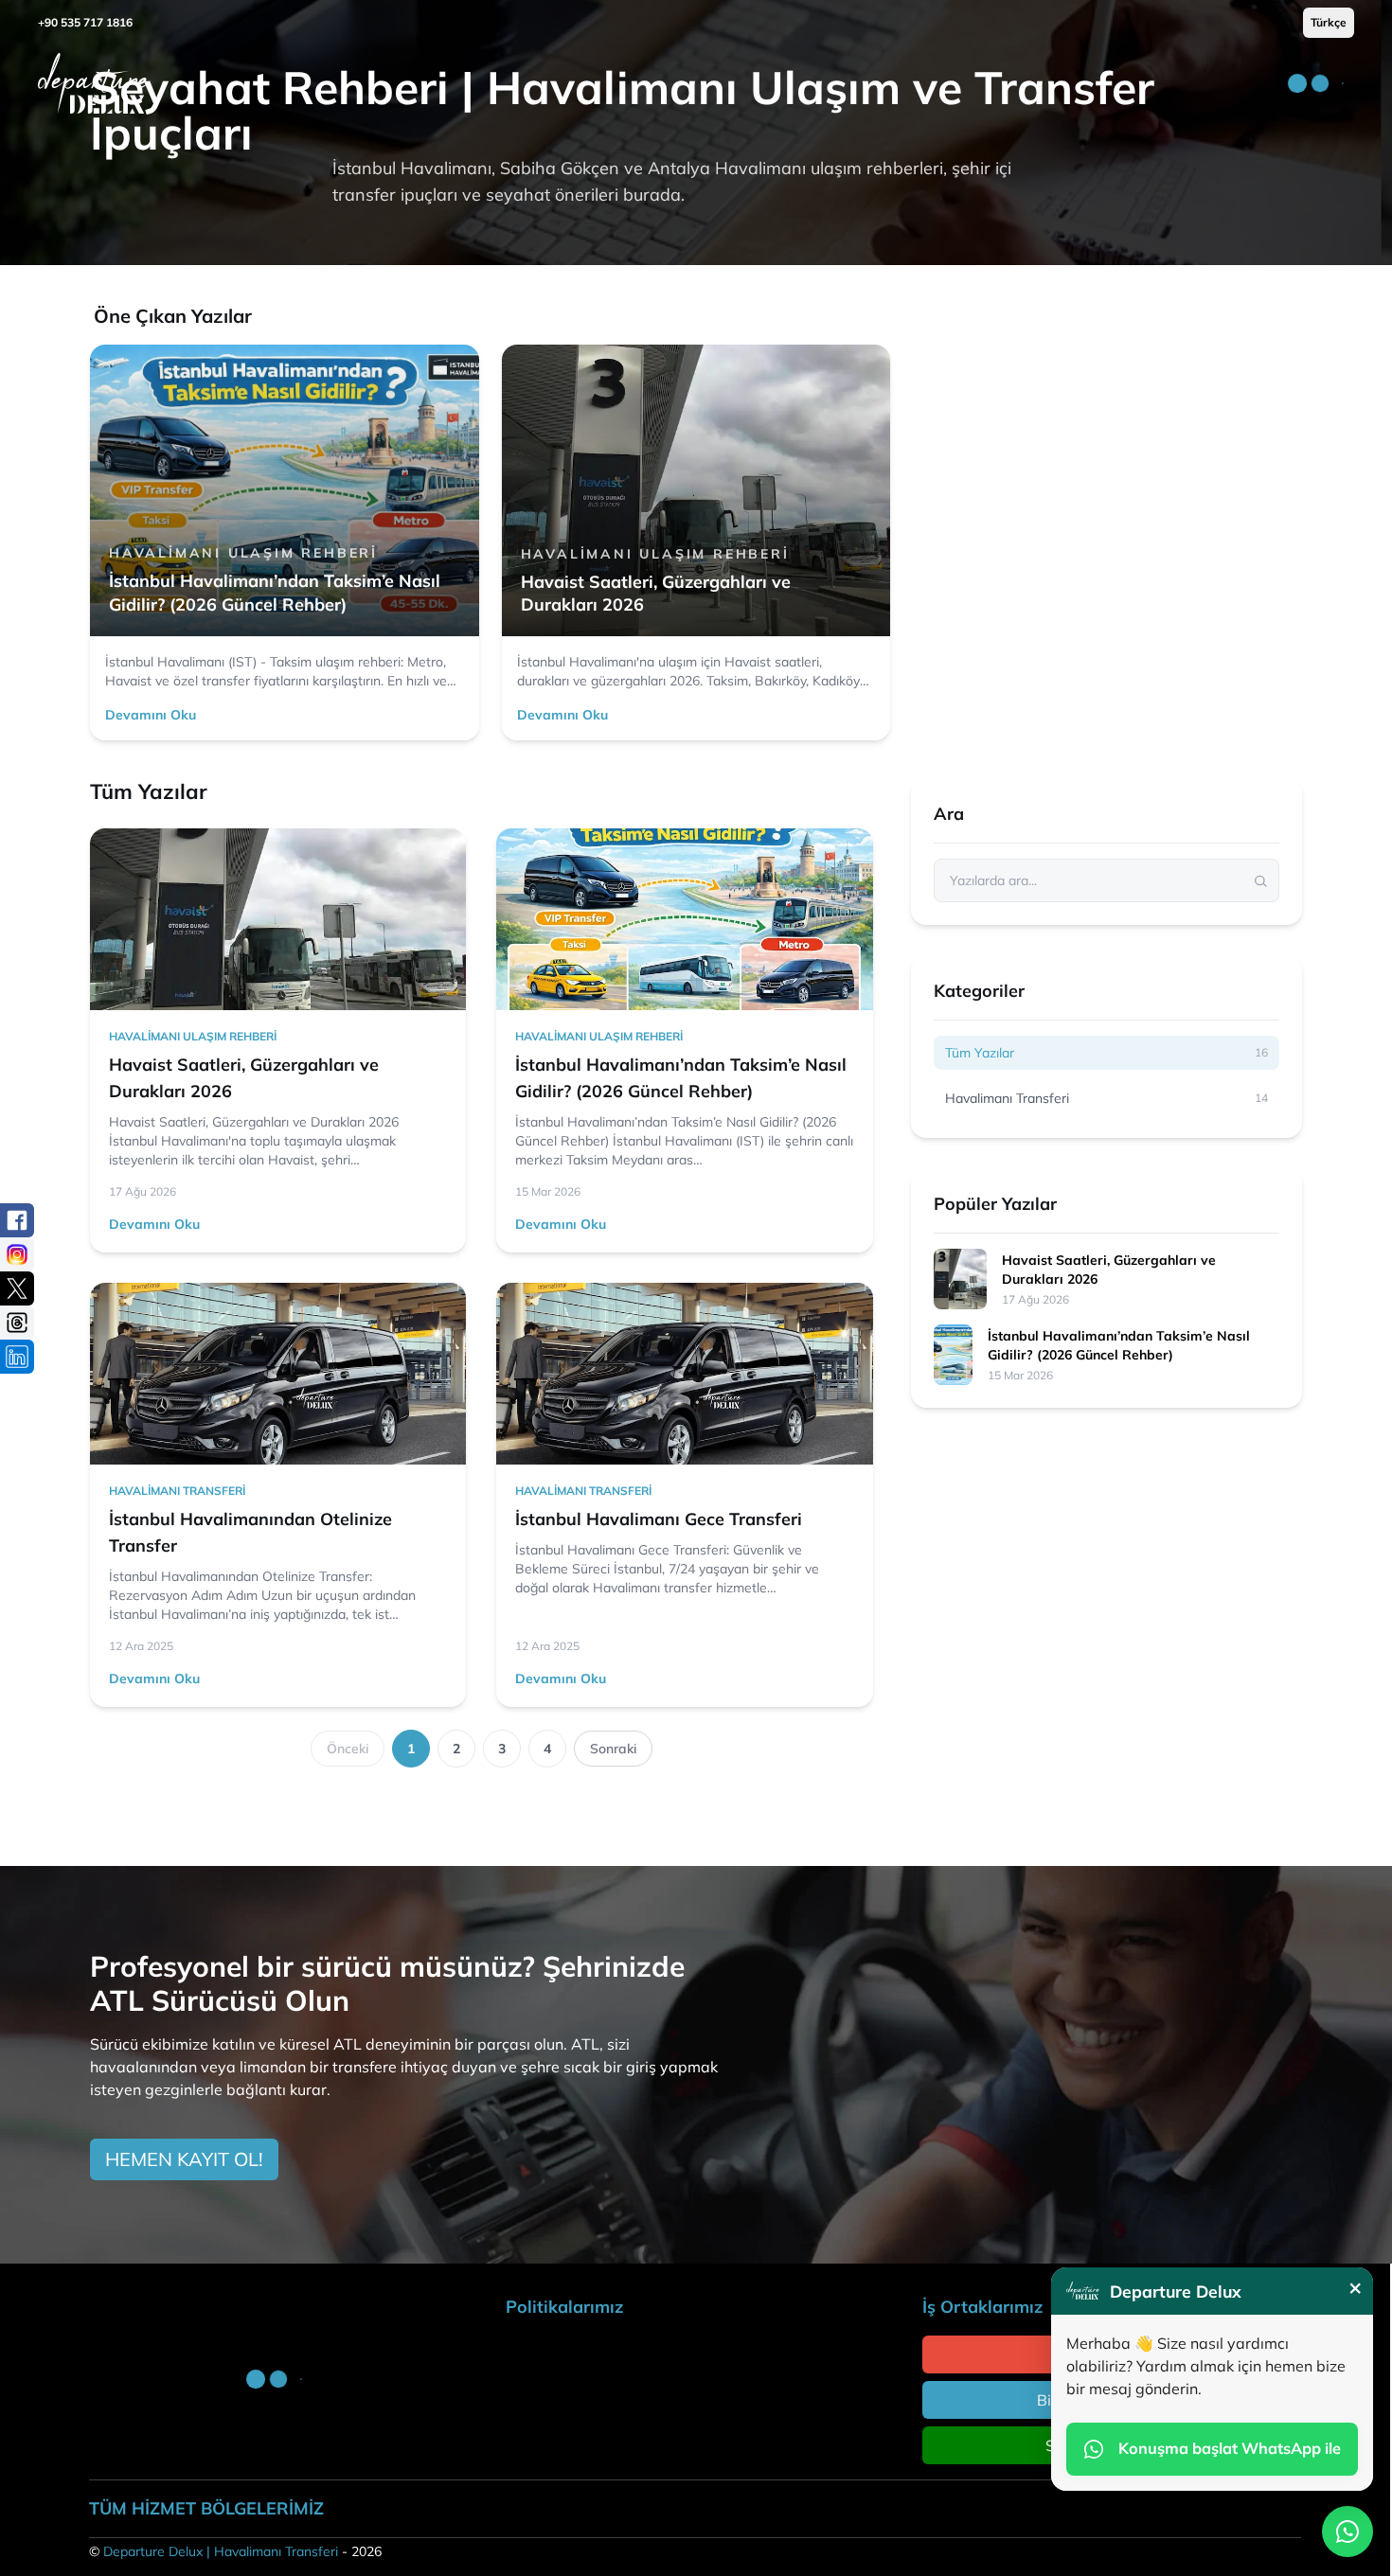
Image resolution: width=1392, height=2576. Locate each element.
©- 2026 (235, 2551)
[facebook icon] (17, 1220)
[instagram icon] (17, 1254)
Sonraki (613, 1749)
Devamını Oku (151, 715)
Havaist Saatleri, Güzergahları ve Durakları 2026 (1109, 1270)
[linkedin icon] (17, 1357)
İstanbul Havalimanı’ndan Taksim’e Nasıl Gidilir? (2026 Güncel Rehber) (1119, 1345)
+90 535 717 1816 (85, 22)
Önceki (348, 1749)
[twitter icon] (17, 1288)
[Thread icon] (17, 1323)
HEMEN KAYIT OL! (184, 2159)
